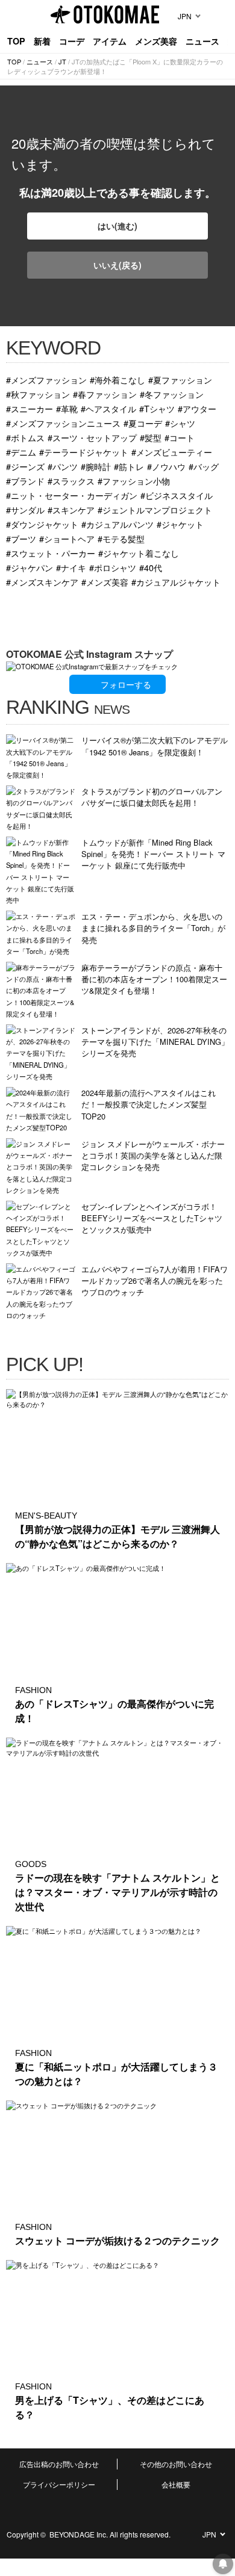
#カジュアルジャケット (176, 582)
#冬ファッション (172, 394)
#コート (180, 437)
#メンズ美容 (105, 582)
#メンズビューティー (172, 452)
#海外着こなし (117, 379)
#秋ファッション (38, 394)
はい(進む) (117, 226)
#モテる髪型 (121, 538)
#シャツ (180, 423)
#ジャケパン (30, 567)
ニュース (202, 41)
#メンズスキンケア (42, 582)
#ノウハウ (166, 466)
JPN (185, 16)
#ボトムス (25, 437)
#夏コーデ (143, 423)
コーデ (72, 41)
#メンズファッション (46, 379)
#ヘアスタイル (108, 408)
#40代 (151, 567)
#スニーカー (30, 408)
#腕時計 (96, 466)
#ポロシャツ (113, 567)
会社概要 (176, 2484)
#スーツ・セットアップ (92, 437)
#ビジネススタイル (177, 495)
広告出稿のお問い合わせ (59, 2464)
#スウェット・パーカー (51, 553)
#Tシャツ (157, 408)
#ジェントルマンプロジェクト (155, 509)
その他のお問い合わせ (176, 2464)
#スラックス (71, 481)
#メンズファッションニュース (63, 423)
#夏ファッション (180, 379)
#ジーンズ (25, 466)
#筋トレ (129, 466)
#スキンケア (71, 509)
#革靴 (67, 408)
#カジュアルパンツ (117, 524)
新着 (42, 41)
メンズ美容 (156, 41)
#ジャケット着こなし (139, 553)
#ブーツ (21, 538)
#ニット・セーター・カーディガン (72, 495)
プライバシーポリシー (59, 2484)
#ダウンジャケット (42, 524)
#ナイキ (71, 567)
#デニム (21, 452)
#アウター (197, 408)
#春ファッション (105, 394)
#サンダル (25, 509)
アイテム (110, 41)
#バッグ (204, 466)
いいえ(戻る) (117, 265)
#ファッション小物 (134, 481)
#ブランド (25, 481)
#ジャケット (180, 524)
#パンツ (63, 466)
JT (62, 61)
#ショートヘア (67, 538)
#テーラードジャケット (84, 452)
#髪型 (151, 437)
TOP (16, 41)
